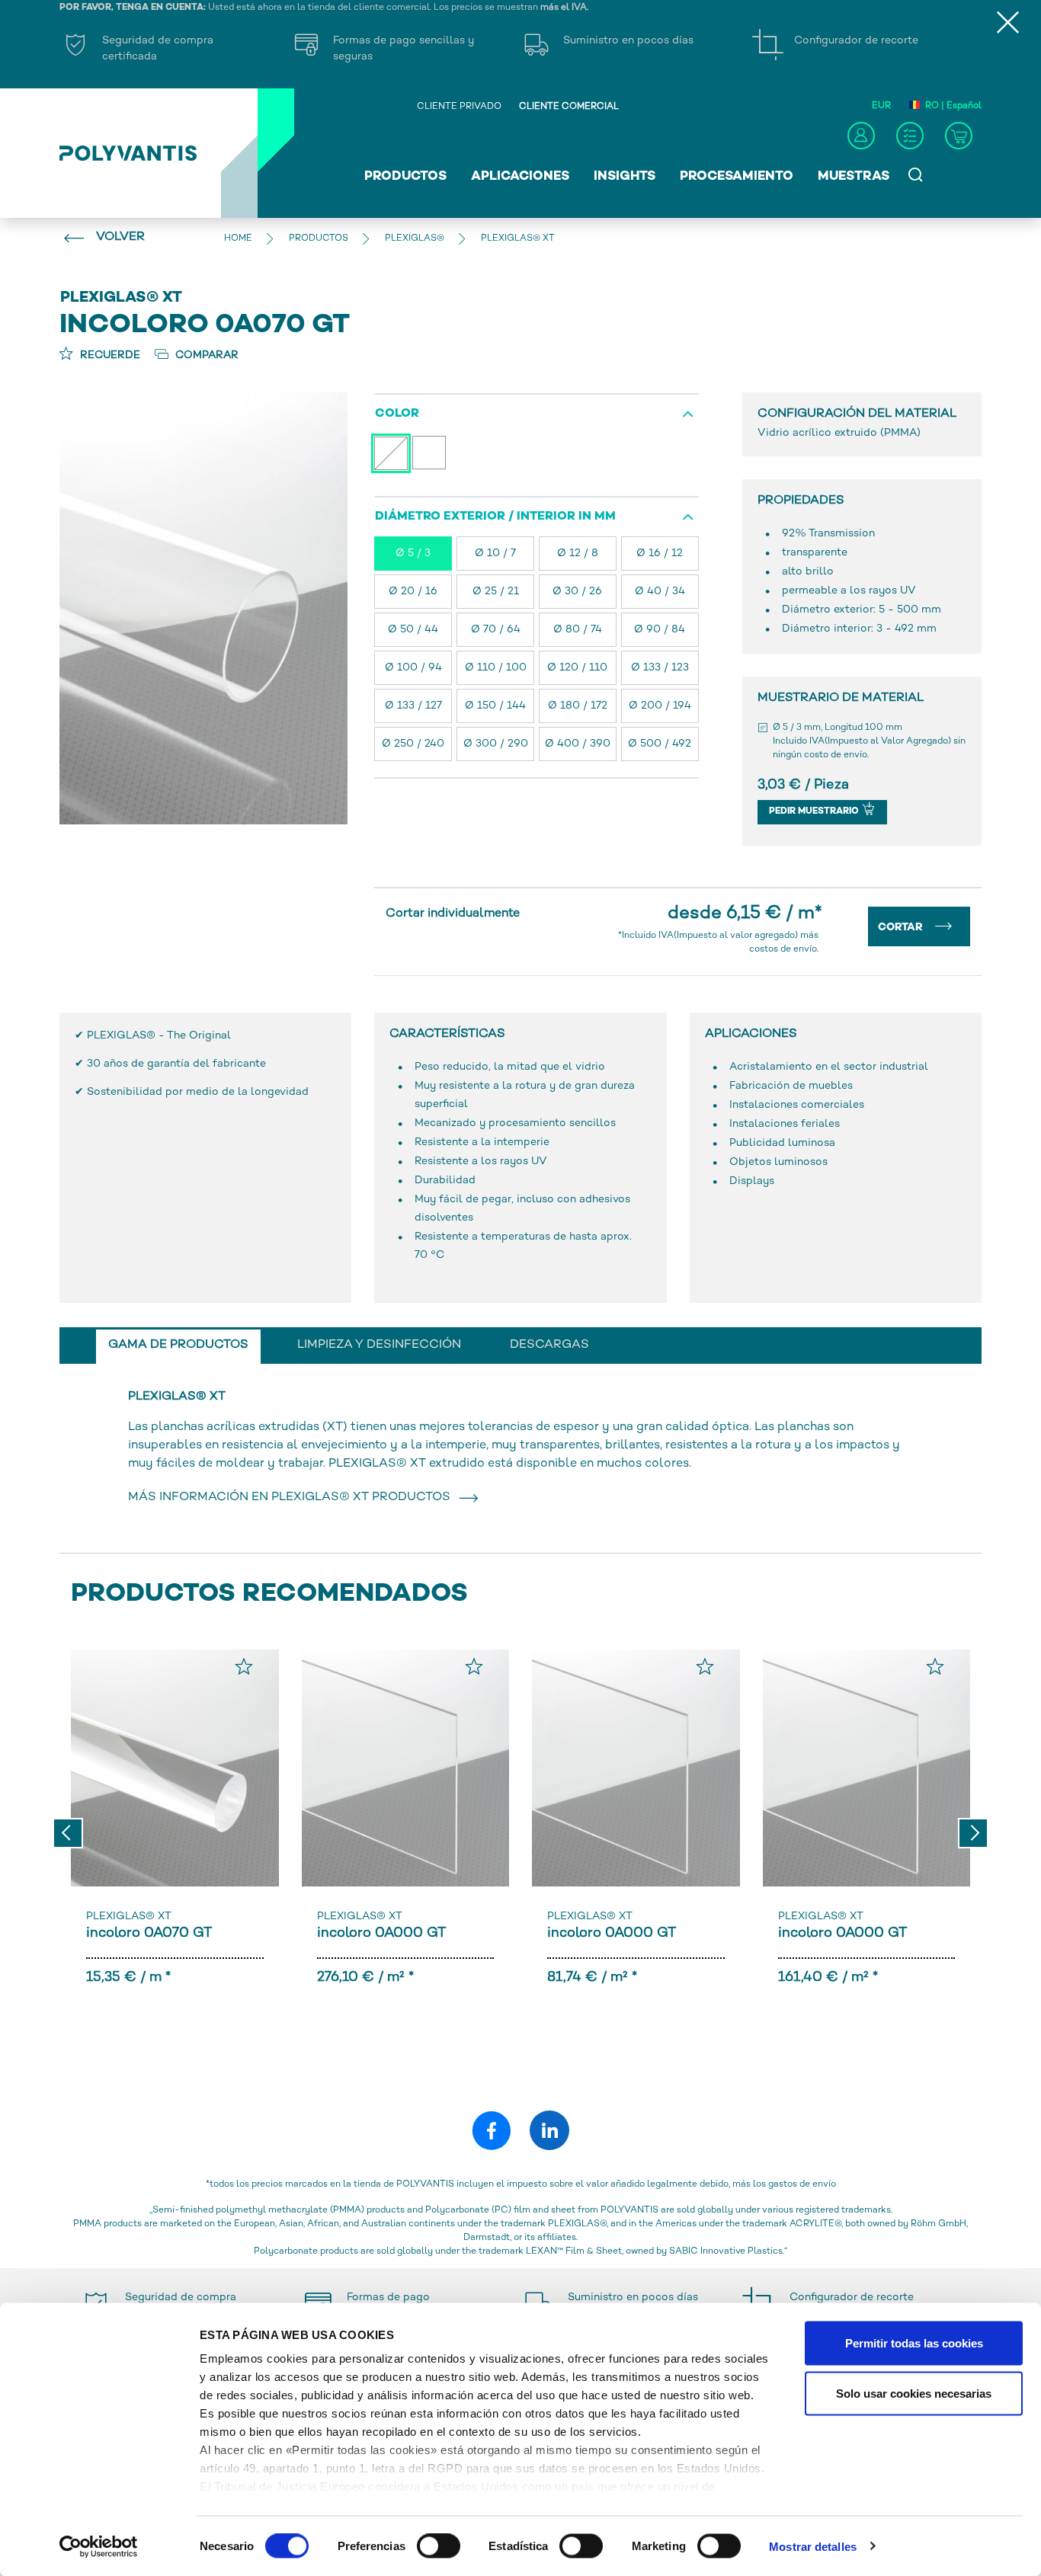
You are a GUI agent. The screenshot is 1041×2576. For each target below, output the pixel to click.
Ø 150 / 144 (495, 706)
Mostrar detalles (813, 2546)
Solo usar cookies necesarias (914, 2393)
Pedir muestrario (815, 812)
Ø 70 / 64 (496, 630)
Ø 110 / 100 (496, 668)
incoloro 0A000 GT (381, 1933)
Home (238, 239)
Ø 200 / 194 (660, 706)
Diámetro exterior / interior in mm (495, 517)
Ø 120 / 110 (577, 668)
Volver (120, 237)
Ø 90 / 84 (660, 630)
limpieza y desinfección (379, 1345)
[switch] (439, 2549)
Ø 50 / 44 (413, 630)
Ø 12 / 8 (578, 554)
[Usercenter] (861, 136)
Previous (68, 1833)
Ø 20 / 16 (413, 592)
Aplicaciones (520, 177)
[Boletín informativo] (910, 136)
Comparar (205, 355)
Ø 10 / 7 (495, 554)
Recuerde (109, 355)
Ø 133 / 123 (660, 668)
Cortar (902, 928)
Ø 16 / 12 (660, 554)
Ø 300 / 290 (496, 744)
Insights (625, 177)
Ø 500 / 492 (660, 744)
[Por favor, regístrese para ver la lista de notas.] (244, 1666)
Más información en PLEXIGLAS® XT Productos (292, 1498)
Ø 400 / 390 (578, 744)
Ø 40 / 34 (660, 592)
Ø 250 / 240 (413, 744)
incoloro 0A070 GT (149, 1933)
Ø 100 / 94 (413, 668)
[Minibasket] (959, 136)
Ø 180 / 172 (578, 706)
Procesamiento (737, 177)
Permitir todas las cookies (914, 2343)
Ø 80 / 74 (578, 630)
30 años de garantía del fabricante (176, 1064)
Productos (405, 177)
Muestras (854, 177)
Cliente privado (459, 107)
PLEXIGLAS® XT (129, 1917)
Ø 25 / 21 (496, 592)
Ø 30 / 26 (577, 592)
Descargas (549, 1345)
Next (973, 1833)
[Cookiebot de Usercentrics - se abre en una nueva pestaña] (99, 2546)
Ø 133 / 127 (413, 706)
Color (397, 414)
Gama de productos (178, 1345)
